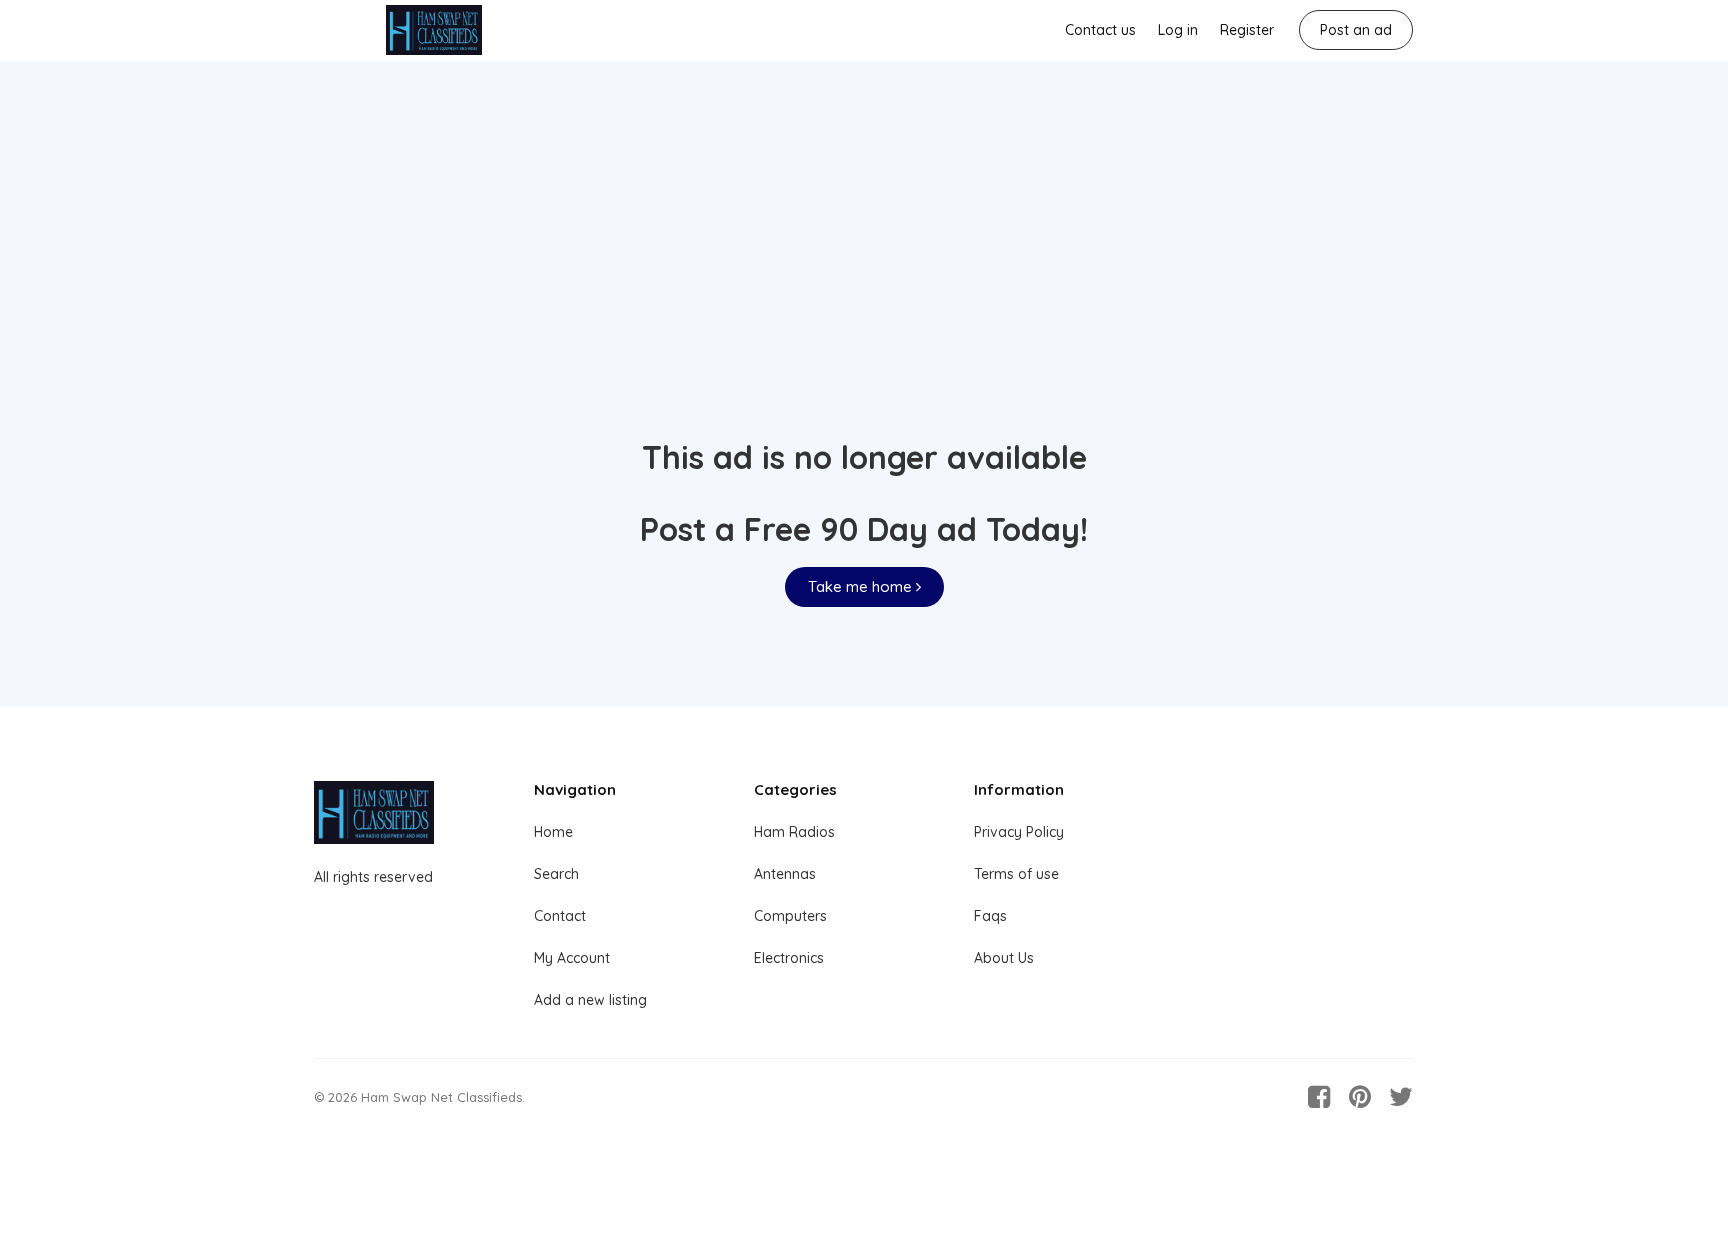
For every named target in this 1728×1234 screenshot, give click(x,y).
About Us (1004, 958)
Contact (560, 916)
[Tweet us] (1401, 1097)
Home (553, 832)
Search (556, 874)
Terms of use (1016, 874)
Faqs (990, 916)
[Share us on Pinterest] (1360, 1097)
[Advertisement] (864, 281)
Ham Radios (794, 832)
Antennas (785, 874)
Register (1247, 30)
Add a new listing (590, 1000)
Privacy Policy (1019, 832)
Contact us (1100, 30)
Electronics (789, 958)
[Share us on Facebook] (1319, 1097)
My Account (572, 958)
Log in (1178, 30)
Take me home (862, 586)
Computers (790, 916)
